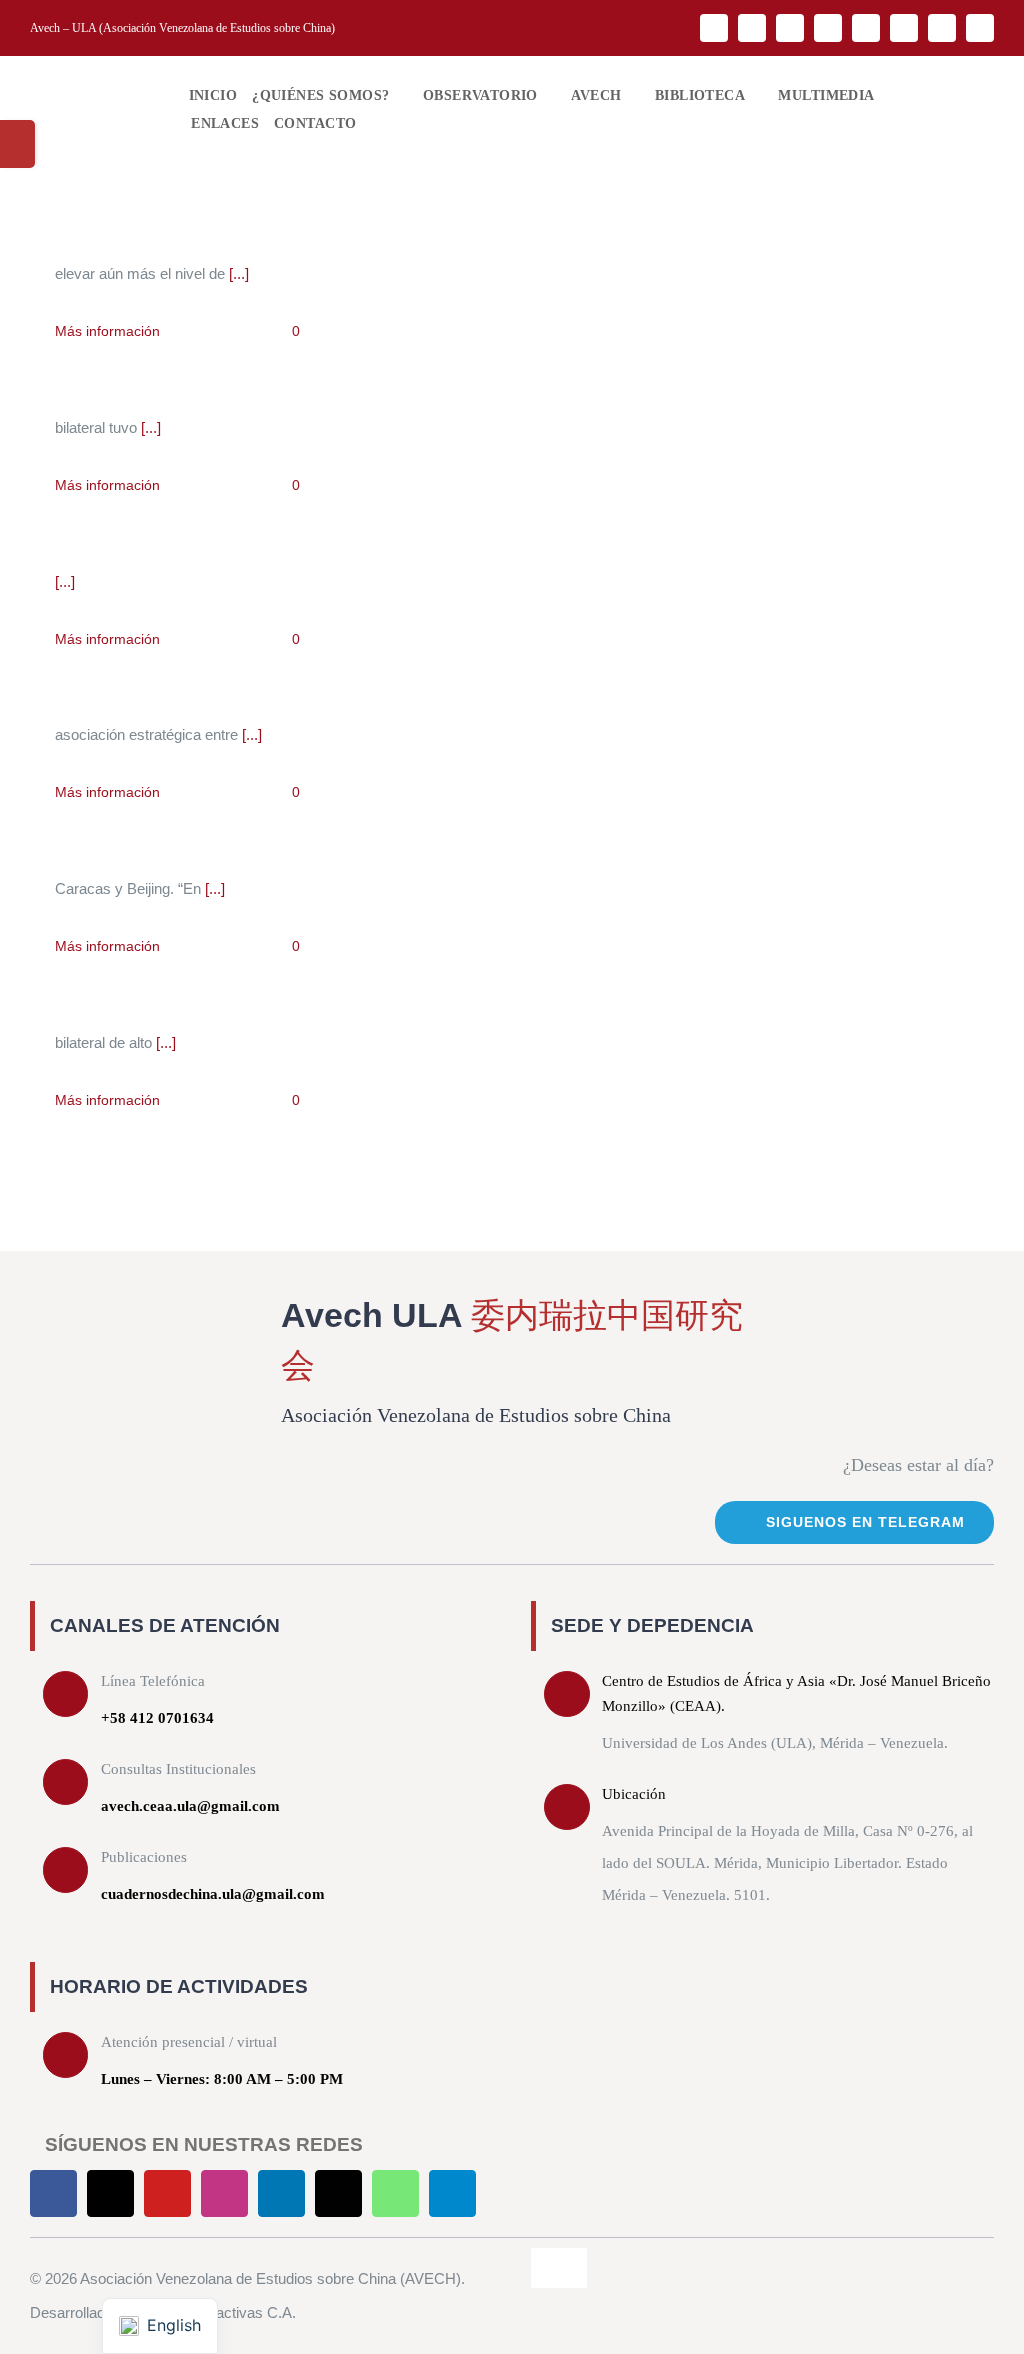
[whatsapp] (942, 28)
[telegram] (980, 28)
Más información (107, 331)
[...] (239, 273)
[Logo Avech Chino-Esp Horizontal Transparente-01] (91, 79)
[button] (375, 124)
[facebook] (714, 28)
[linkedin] (866, 28)
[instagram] (828, 28)
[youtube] (790, 28)
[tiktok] (904, 28)
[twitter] (752, 28)
